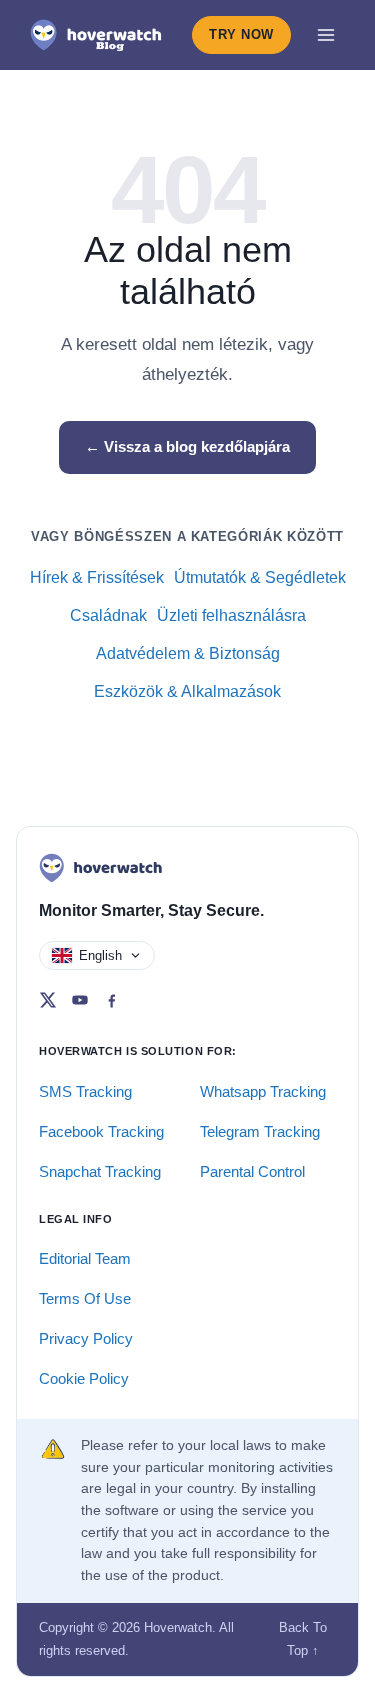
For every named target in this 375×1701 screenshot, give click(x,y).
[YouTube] (80, 1000)
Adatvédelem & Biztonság (188, 653)
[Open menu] (326, 35)
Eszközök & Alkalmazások (187, 691)
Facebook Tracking (101, 1131)
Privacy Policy (86, 1338)
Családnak (108, 615)
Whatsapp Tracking (263, 1091)
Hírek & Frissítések (97, 577)
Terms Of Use (85, 1298)
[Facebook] (112, 1000)
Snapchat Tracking (100, 1171)
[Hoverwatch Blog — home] (96, 35)
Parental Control (252, 1171)
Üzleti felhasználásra (231, 615)
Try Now (241, 34)
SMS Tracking (85, 1091)
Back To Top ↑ (303, 1639)
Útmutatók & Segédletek (260, 577)
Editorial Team (85, 1258)
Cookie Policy (84, 1378)
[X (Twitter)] (48, 1000)
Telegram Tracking (260, 1131)
